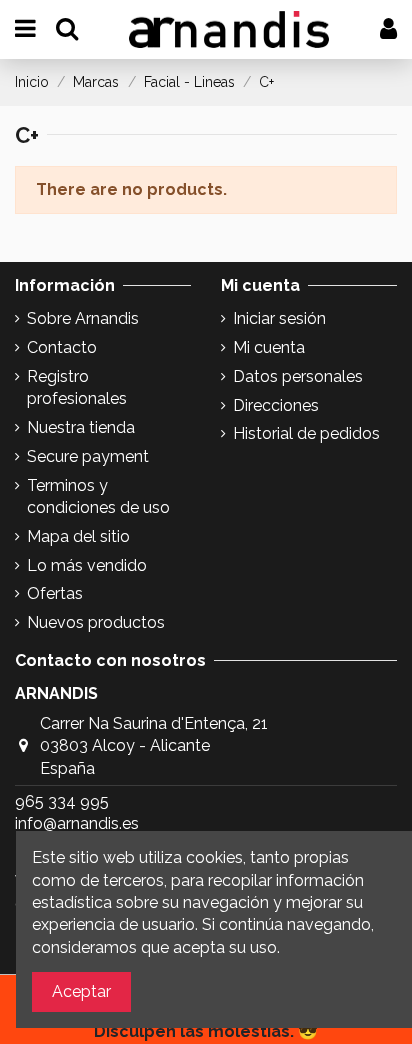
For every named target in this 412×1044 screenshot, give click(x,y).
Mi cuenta (269, 347)
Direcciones (276, 405)
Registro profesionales (77, 387)
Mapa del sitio (78, 536)
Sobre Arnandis (83, 318)
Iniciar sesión (279, 318)
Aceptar (81, 991)
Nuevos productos (96, 622)
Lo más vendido (87, 565)
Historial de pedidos (306, 433)
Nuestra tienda (81, 427)
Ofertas (55, 593)
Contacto (62, 347)
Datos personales (298, 376)
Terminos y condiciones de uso (98, 496)
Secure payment (88, 456)
